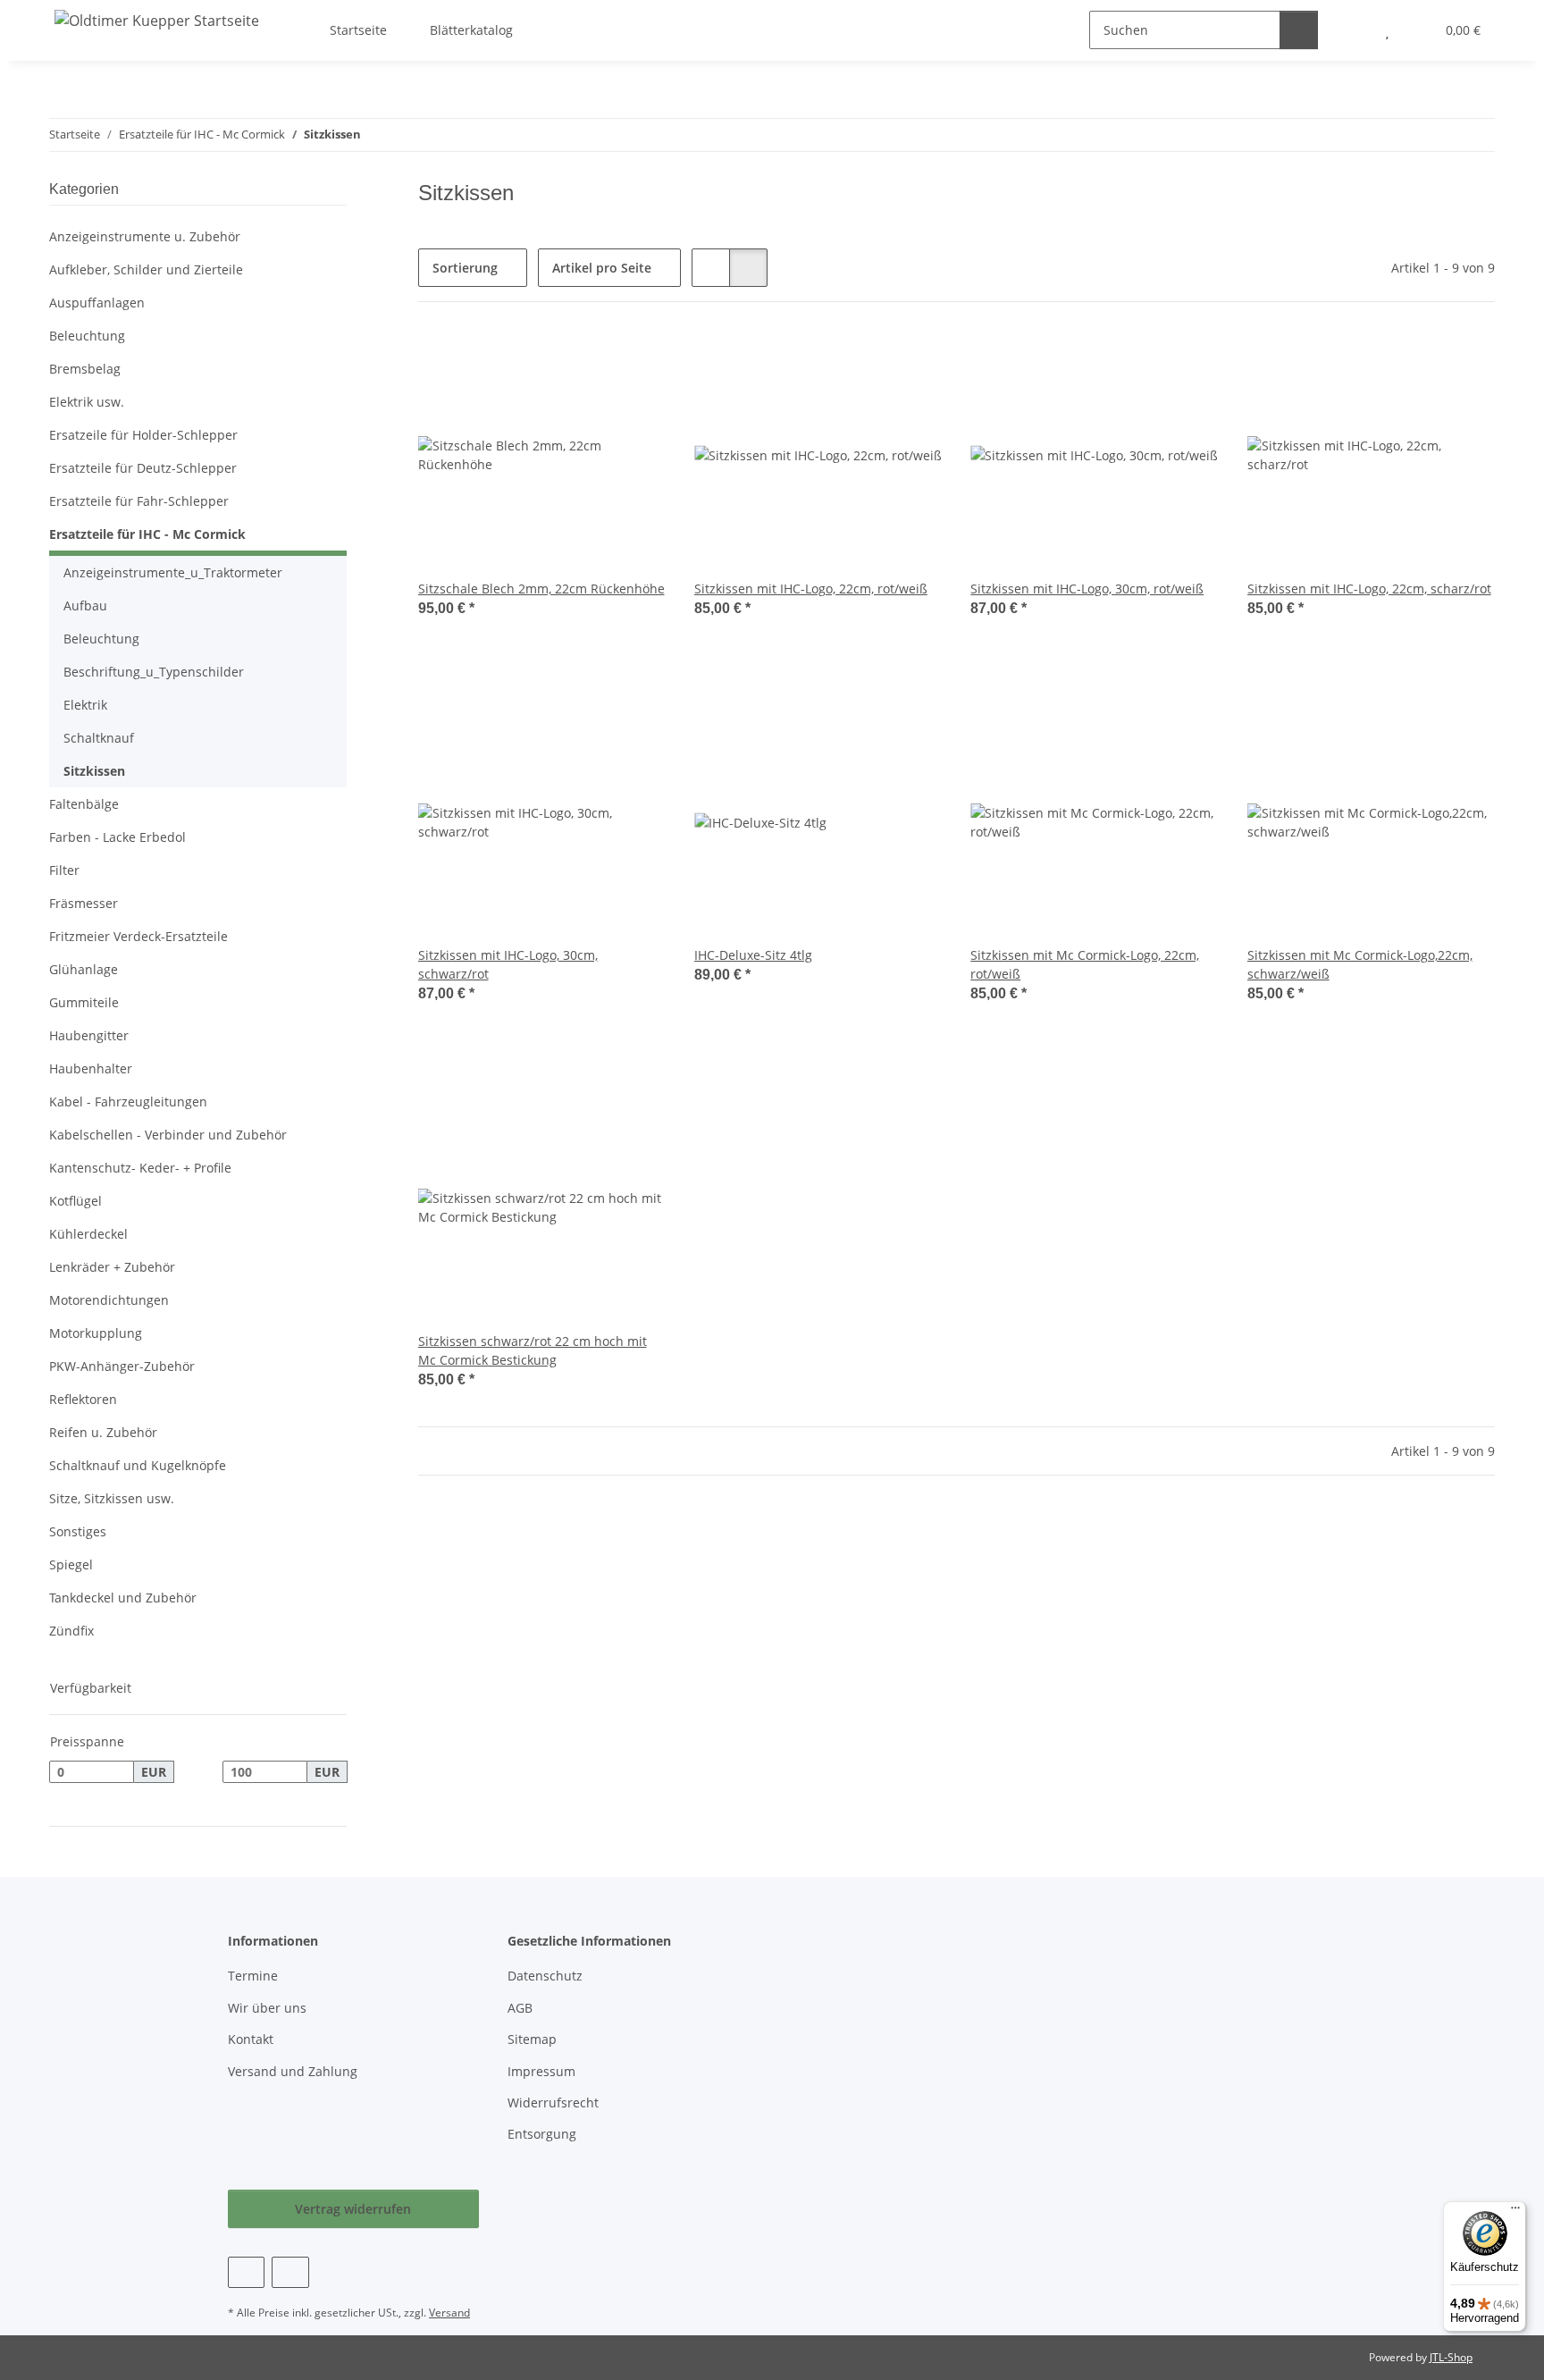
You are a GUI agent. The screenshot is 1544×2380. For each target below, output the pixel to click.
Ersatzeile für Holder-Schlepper (143, 435)
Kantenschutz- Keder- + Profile (140, 1168)
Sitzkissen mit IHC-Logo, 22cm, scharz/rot (1369, 589)
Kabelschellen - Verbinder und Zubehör (168, 1135)
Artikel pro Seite (602, 268)
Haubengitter (89, 1035)
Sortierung (465, 268)
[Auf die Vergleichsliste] (589, 361)
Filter (64, 870)
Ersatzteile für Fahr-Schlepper (139, 501)
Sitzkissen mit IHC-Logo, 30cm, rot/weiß (1087, 589)
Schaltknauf (99, 738)
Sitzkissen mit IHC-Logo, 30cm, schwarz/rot (508, 964)
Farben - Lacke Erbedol (117, 837)
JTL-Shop (1451, 2357)
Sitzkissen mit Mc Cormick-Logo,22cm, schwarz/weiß (1360, 964)
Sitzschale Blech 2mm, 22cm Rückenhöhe (541, 589)
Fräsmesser (84, 903)
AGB (520, 2008)
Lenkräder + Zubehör (112, 1267)
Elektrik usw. (87, 402)
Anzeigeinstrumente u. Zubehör (145, 236)
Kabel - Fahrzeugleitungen (128, 1102)
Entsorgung (542, 2134)
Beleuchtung (87, 336)
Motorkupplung (96, 1333)
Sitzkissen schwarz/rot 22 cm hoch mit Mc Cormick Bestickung (533, 1350)
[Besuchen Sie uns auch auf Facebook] (246, 2272)
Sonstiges (78, 1531)
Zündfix (71, 1631)
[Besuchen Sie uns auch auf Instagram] (290, 2272)
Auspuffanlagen (97, 303)
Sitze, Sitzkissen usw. (112, 1498)
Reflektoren (83, 1399)
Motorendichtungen (109, 1300)
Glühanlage (84, 969)
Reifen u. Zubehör (103, 1432)
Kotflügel (76, 1201)
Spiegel (71, 1564)
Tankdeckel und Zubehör (123, 1598)
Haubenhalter (91, 1068)
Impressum (541, 2071)
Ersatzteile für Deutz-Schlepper (143, 468)
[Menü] (1515, 2212)
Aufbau (85, 606)
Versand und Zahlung (293, 2071)
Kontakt (251, 2039)
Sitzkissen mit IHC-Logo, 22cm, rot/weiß (811, 589)
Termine (253, 1976)
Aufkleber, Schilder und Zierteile (146, 269)
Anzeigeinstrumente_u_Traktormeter (173, 572)
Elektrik (85, 705)
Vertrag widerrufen (353, 2209)
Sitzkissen (94, 771)
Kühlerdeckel (88, 1234)
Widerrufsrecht (553, 2102)
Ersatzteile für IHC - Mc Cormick (147, 534)
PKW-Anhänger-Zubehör (122, 1366)
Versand (449, 2313)
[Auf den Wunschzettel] (635, 361)
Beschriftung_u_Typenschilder (154, 672)
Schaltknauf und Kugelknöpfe (138, 1465)
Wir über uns (267, 2008)
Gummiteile (84, 1002)
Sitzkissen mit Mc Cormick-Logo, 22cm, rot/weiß (1085, 964)
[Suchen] (1299, 30)
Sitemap (532, 2039)
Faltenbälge (84, 804)
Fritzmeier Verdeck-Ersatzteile (138, 936)
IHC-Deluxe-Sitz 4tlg (753, 955)
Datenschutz (545, 1976)
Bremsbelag (85, 369)
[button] (711, 268)
